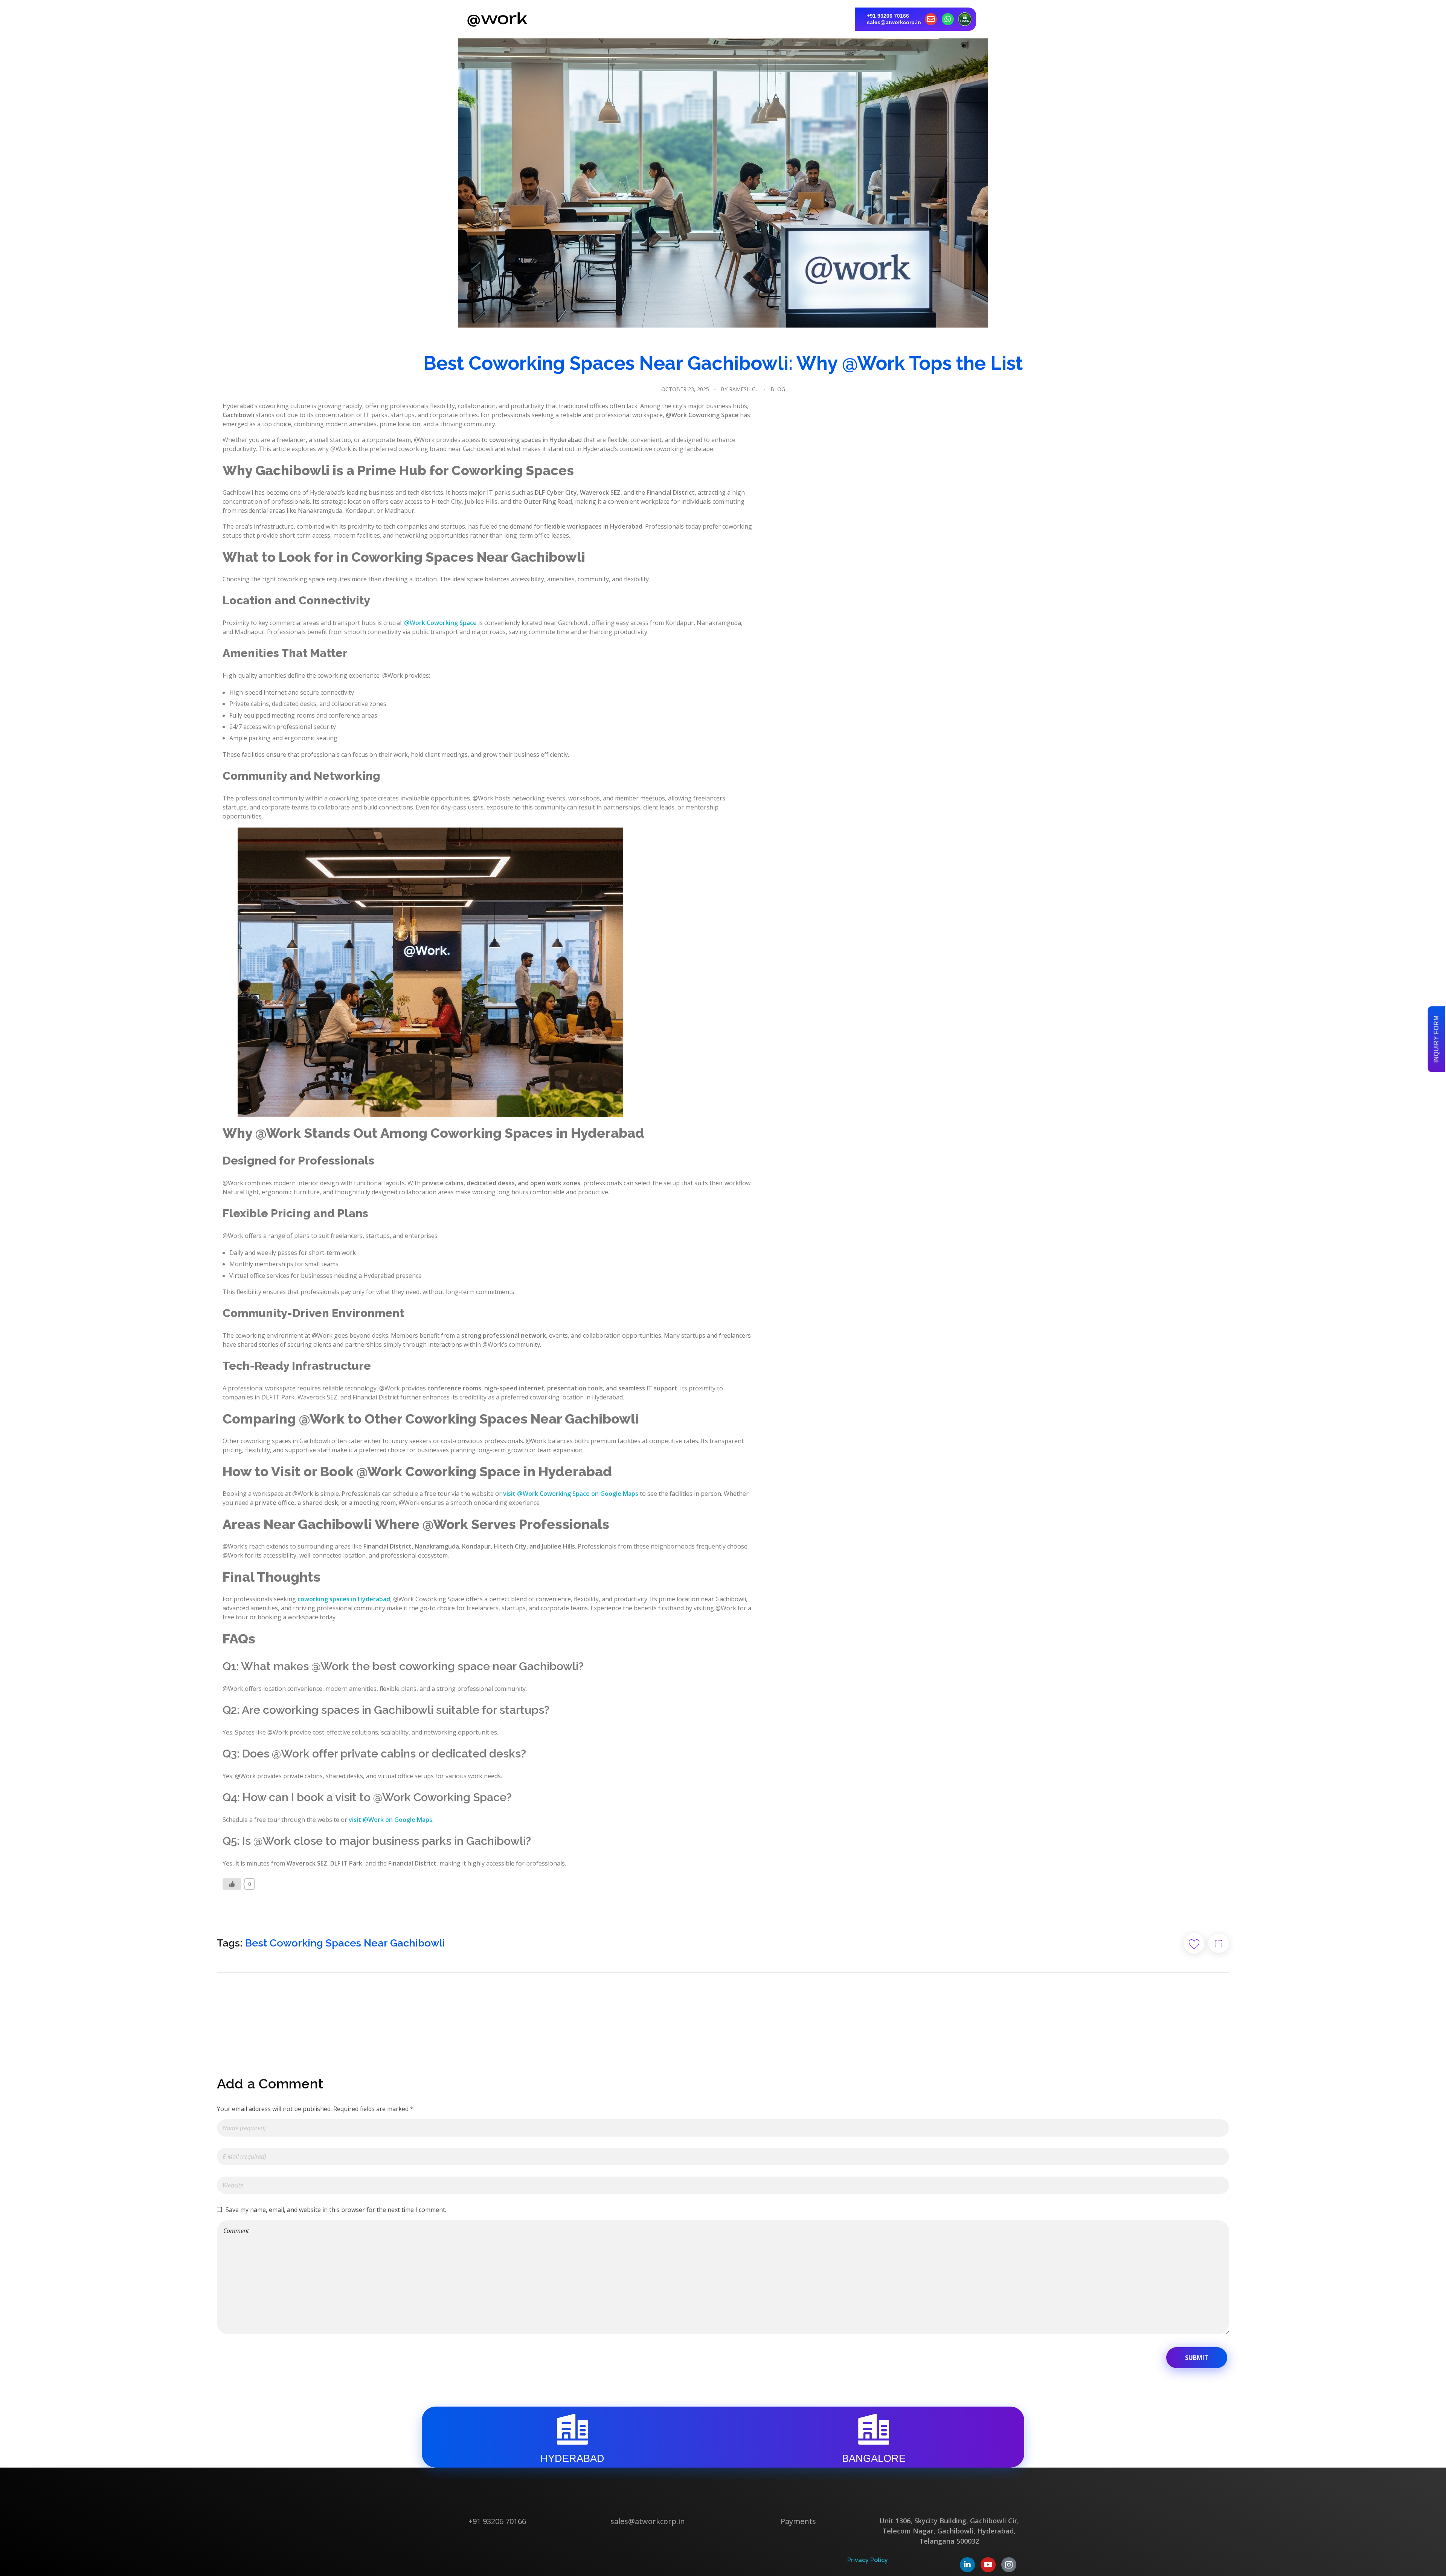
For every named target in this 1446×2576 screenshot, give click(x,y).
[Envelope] (931, 19)
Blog (778, 389)
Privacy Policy (868, 2560)
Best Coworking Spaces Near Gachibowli (345, 1943)
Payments (798, 2521)
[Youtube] (988, 2565)
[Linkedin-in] (967, 2565)
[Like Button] (232, 1884)
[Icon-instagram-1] (1009, 2565)
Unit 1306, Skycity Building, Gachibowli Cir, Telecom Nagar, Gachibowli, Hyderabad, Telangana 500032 (949, 2531)
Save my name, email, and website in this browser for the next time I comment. (336, 2210)
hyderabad (572, 2459)
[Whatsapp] (948, 19)
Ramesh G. (743, 389)
